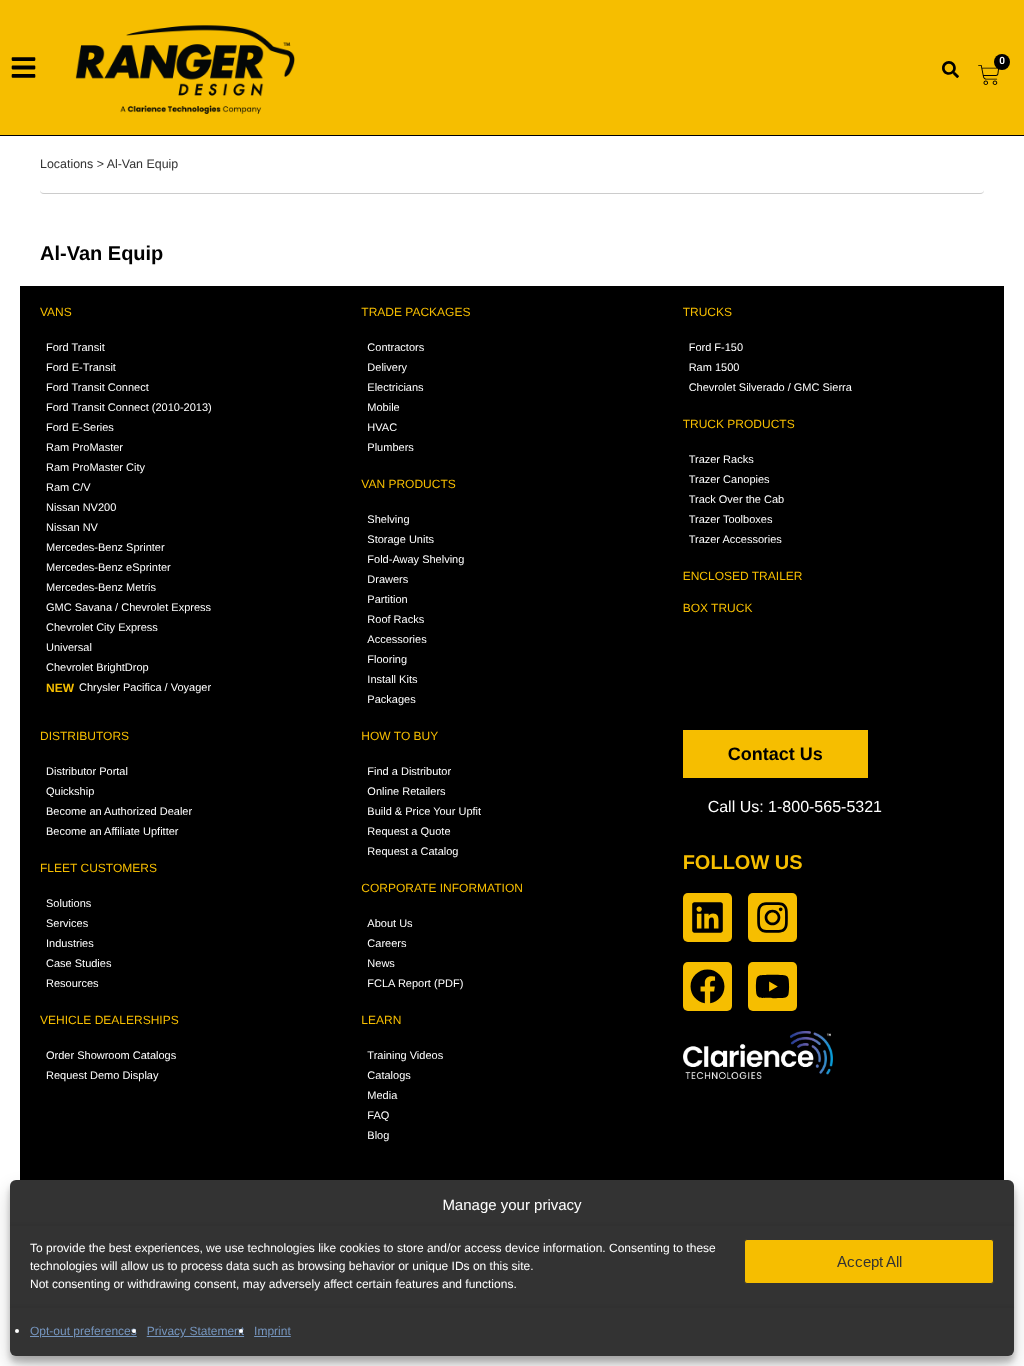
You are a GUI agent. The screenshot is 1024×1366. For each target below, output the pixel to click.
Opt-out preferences (83, 1331)
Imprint (272, 1331)
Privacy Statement (195, 1331)
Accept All (869, 1261)
